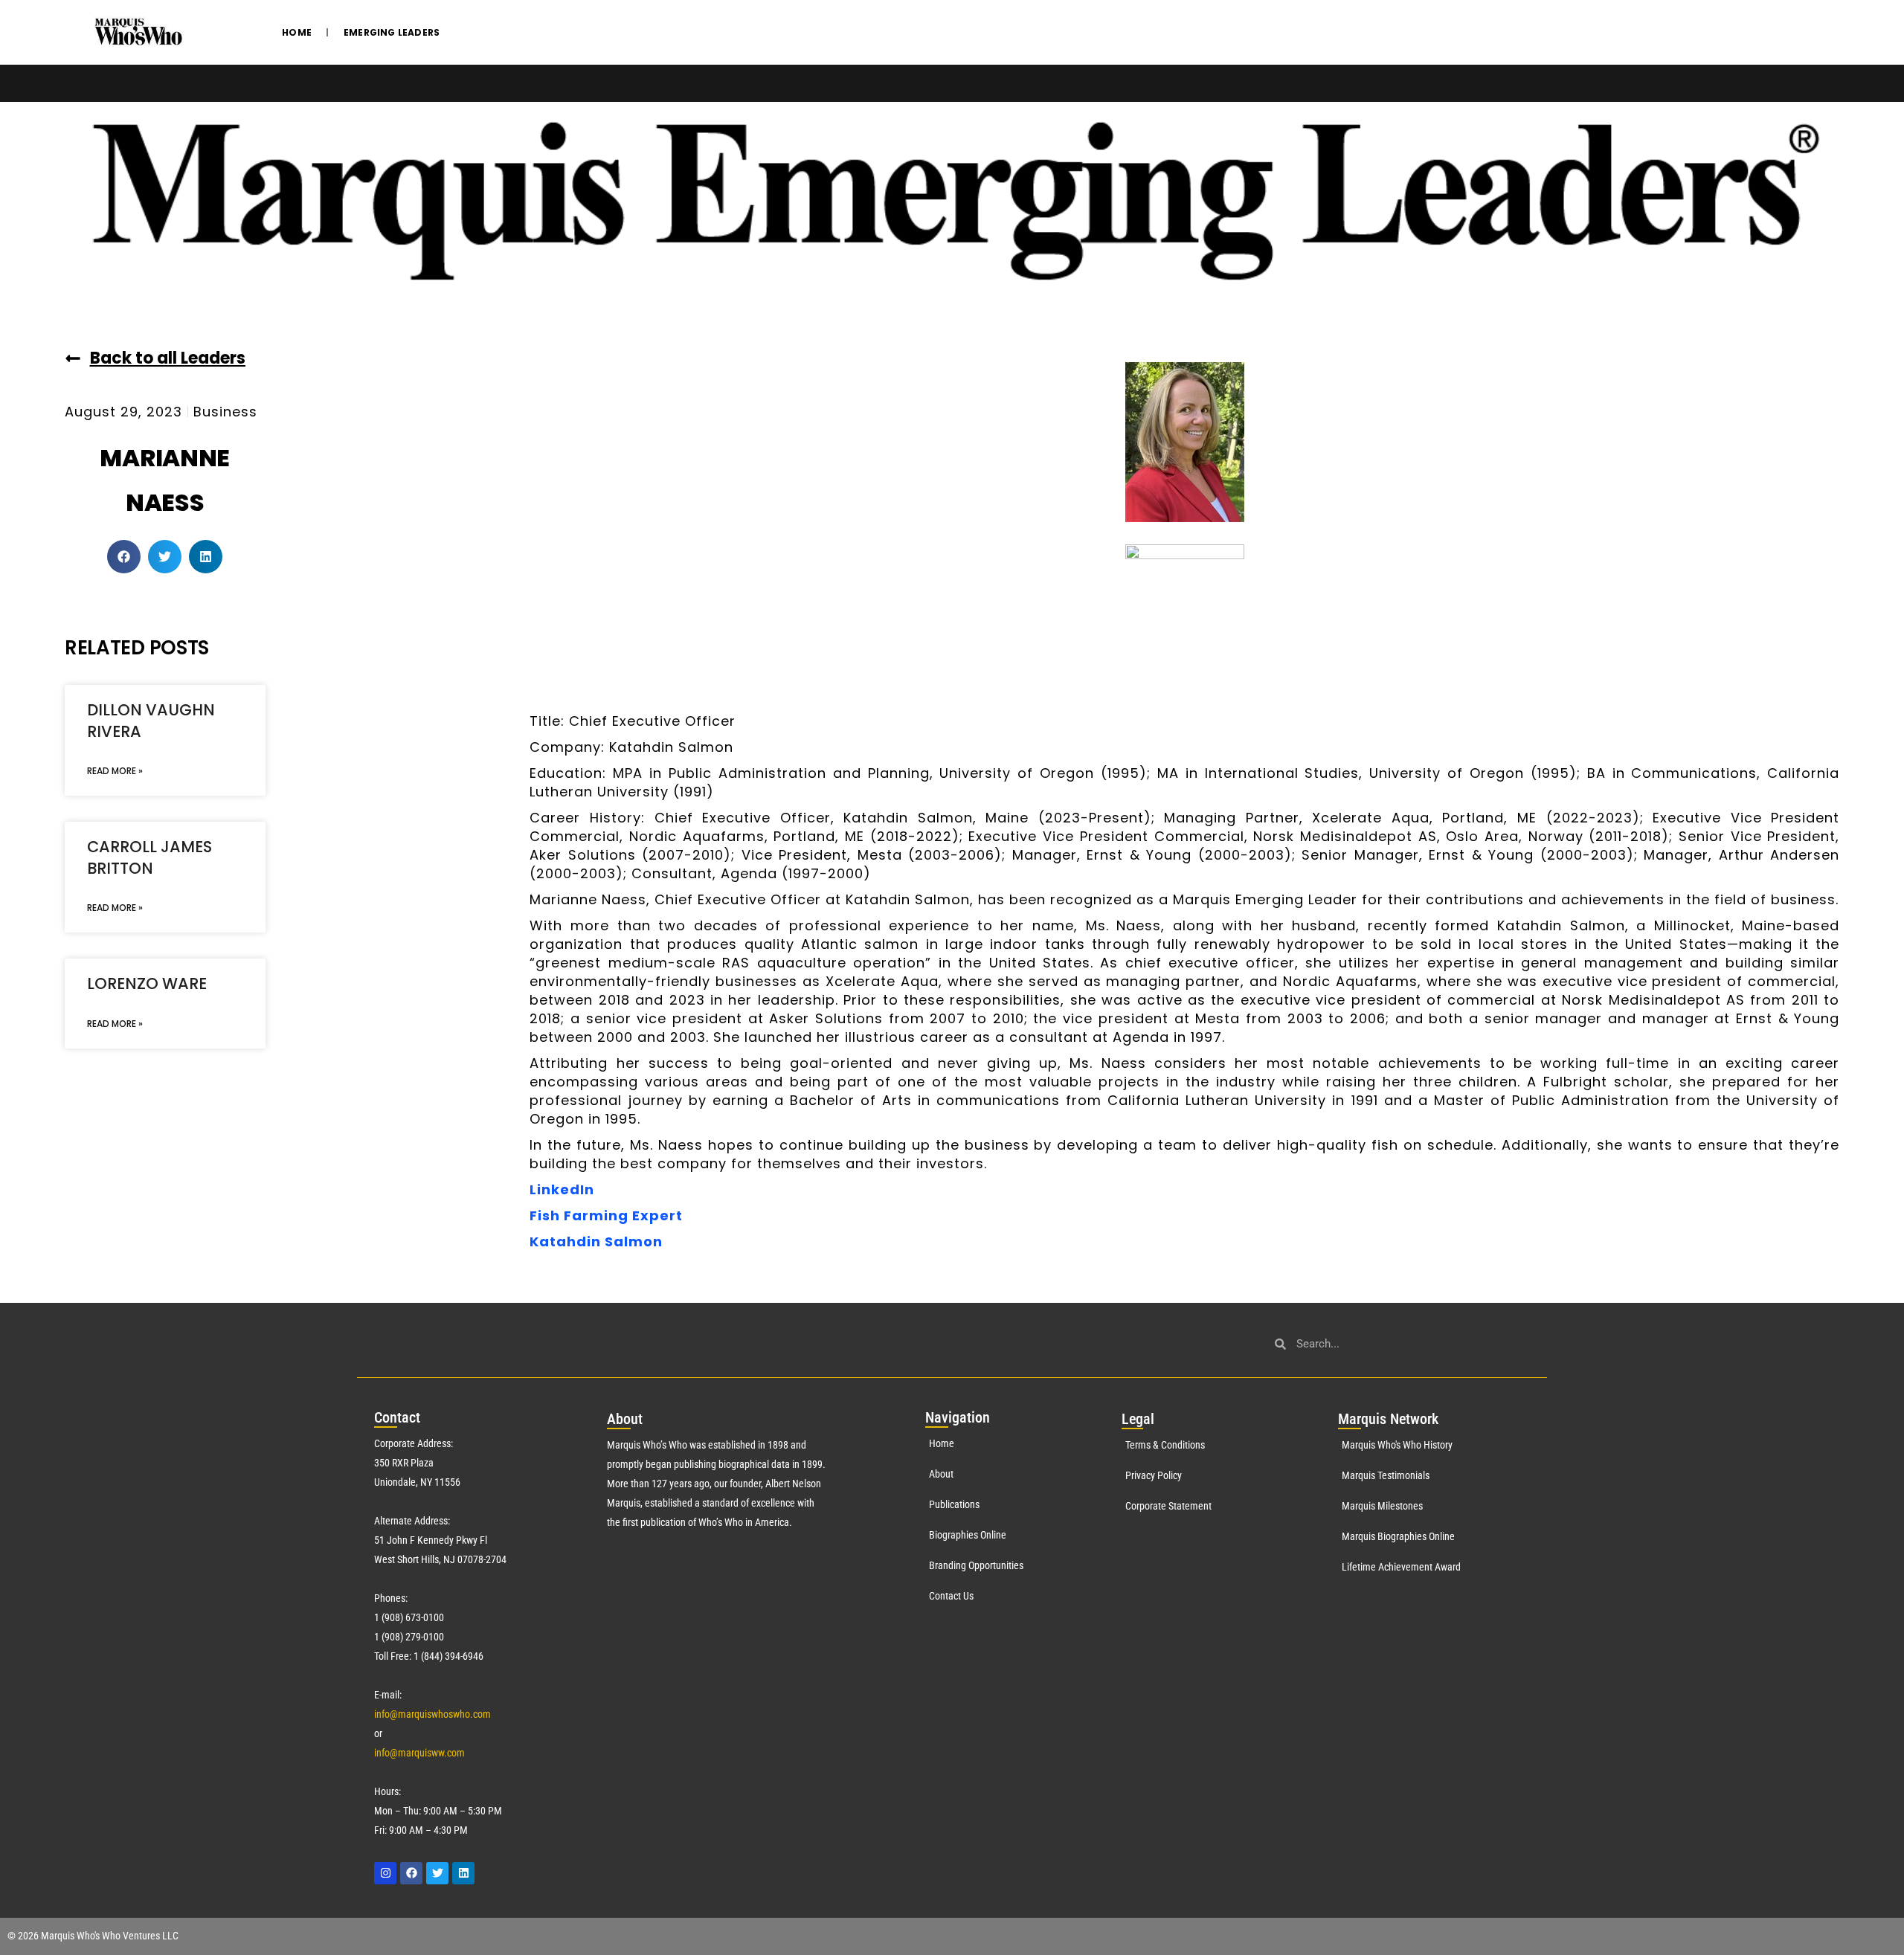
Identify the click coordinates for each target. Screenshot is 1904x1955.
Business (225, 412)
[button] (124, 557)
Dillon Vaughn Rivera (151, 721)
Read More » (115, 771)
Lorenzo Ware (147, 983)
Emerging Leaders (392, 32)
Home (297, 32)
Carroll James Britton (149, 857)
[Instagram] (385, 1873)
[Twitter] (437, 1873)
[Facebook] (411, 1873)
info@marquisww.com (419, 1753)
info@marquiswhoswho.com (432, 1714)
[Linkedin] (463, 1873)
